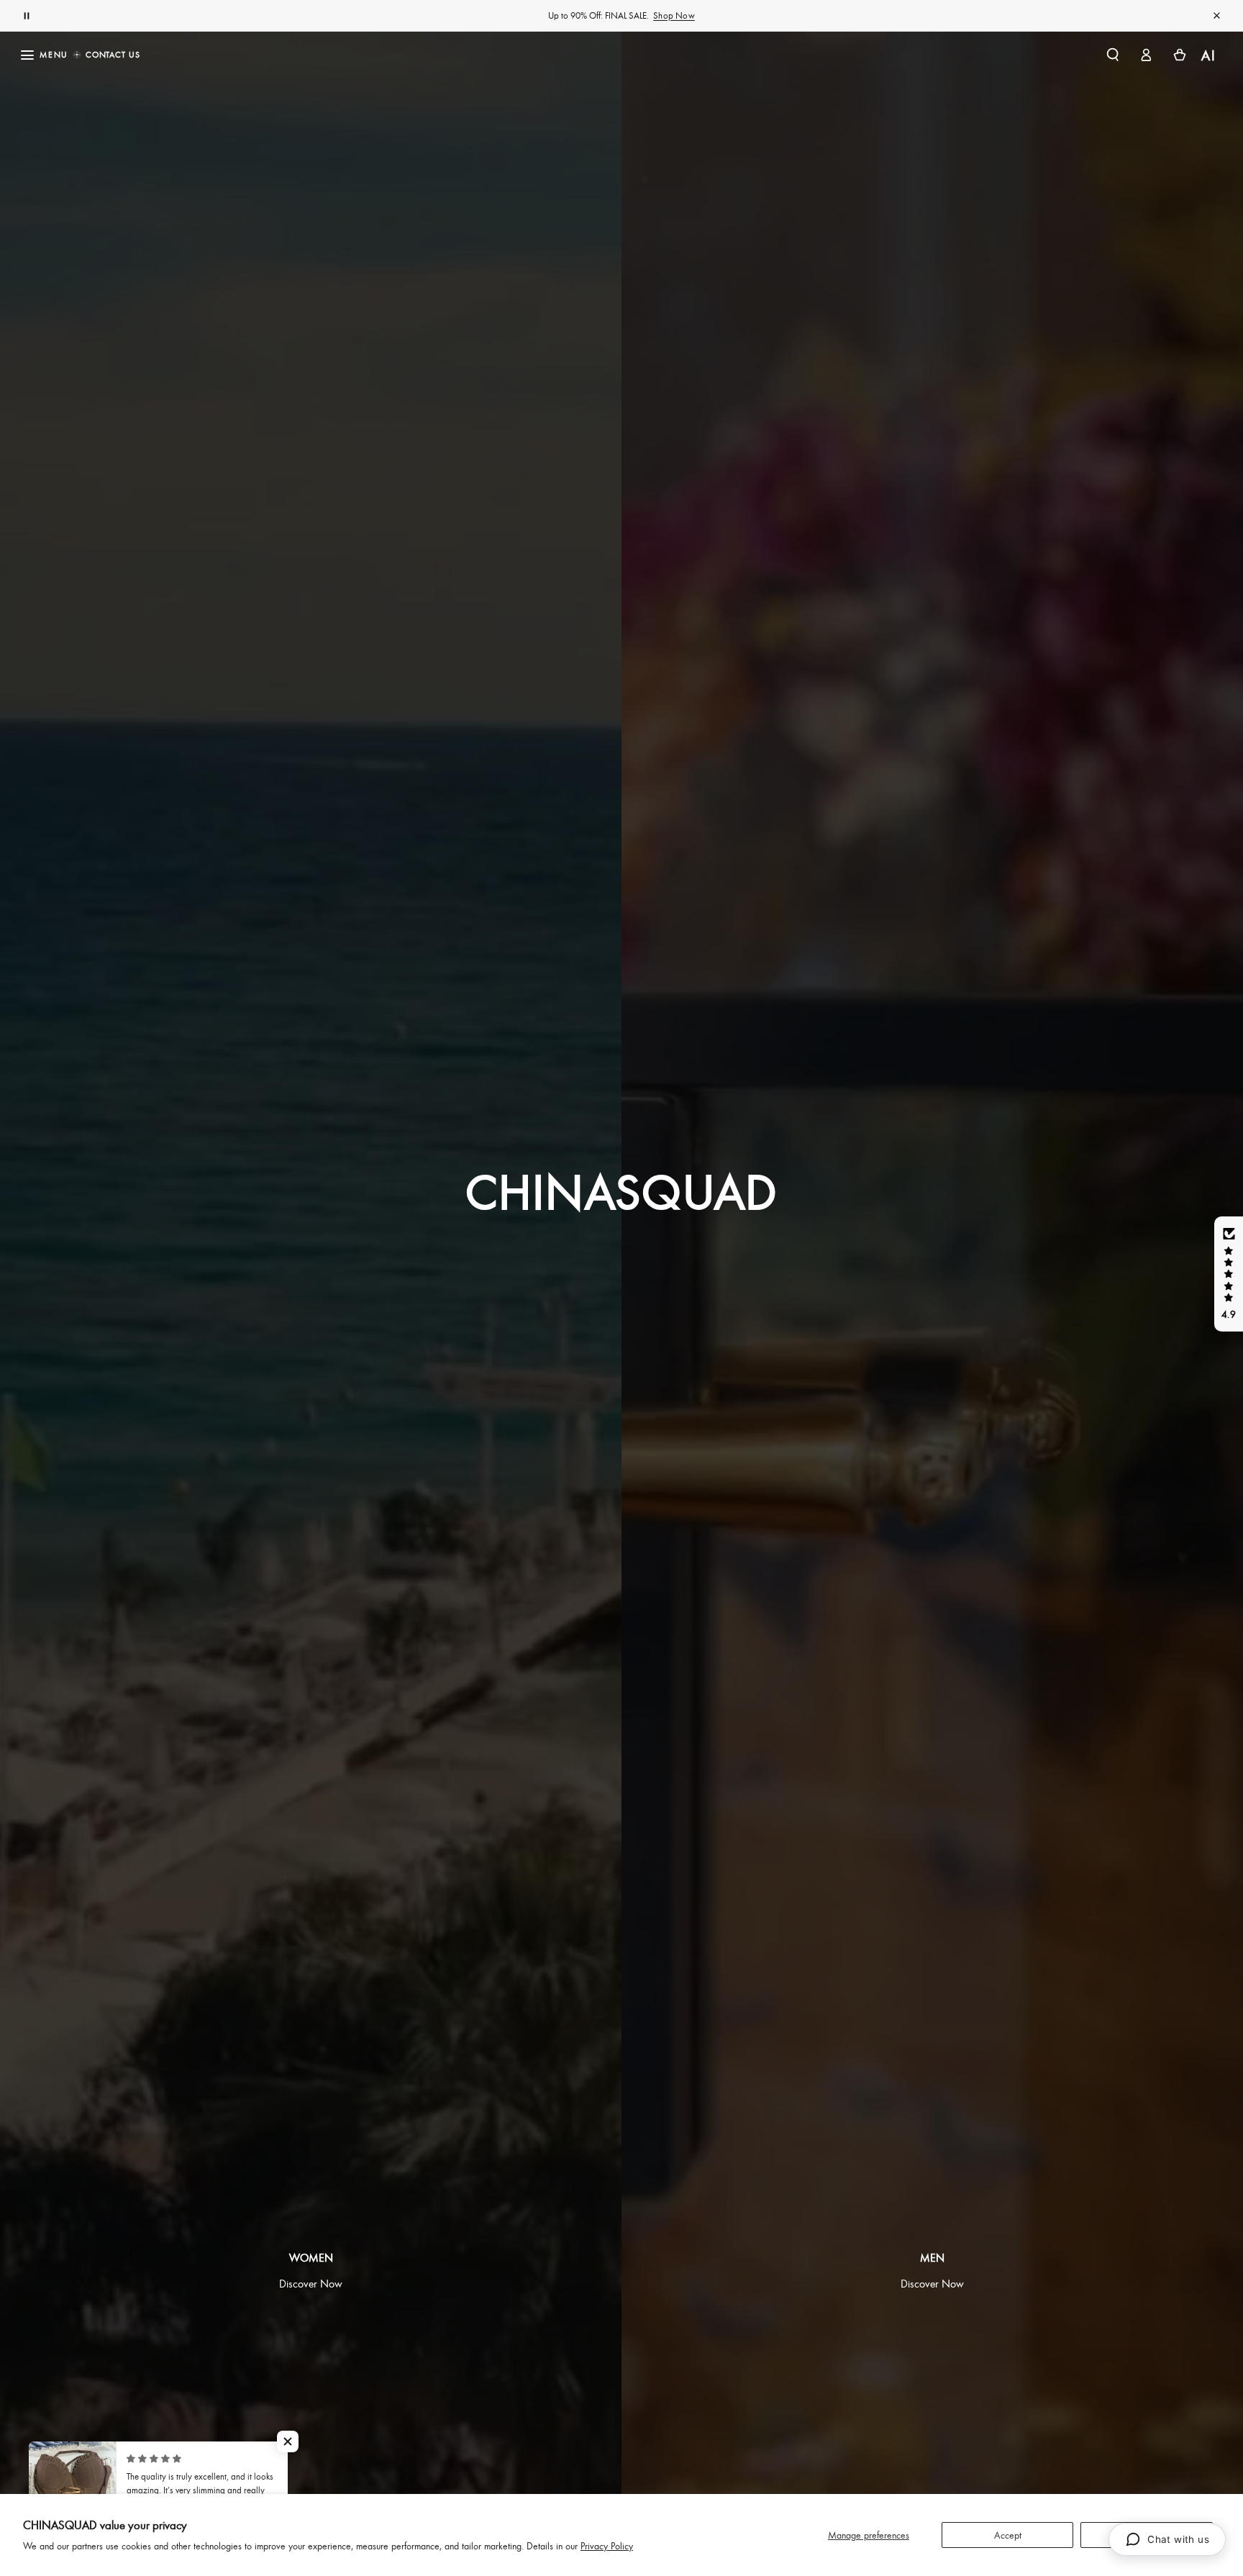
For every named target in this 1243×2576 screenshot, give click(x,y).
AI (1210, 55)
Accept (1008, 2535)
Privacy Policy (607, 2545)
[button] (1112, 55)
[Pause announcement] (27, 16)
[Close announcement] (1216, 16)
